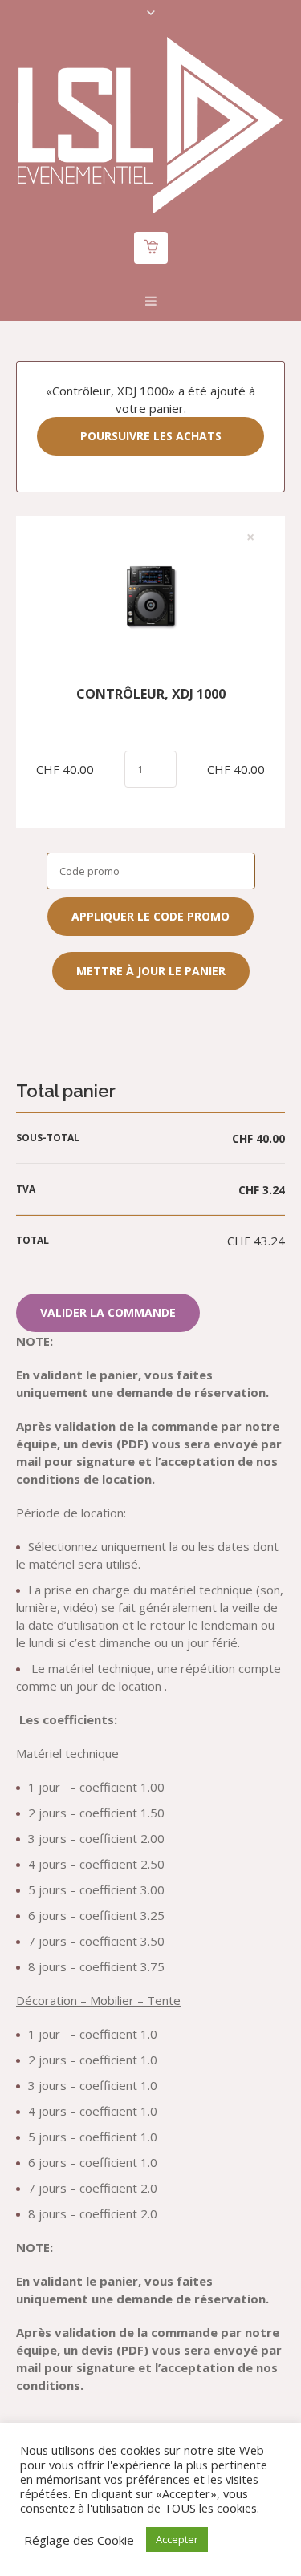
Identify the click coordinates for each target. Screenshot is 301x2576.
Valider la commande (108, 1312)
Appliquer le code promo (150, 916)
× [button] (250, 537)
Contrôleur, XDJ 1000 (151, 694)
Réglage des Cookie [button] (79, 2540)
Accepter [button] (177, 2539)
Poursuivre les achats (151, 436)
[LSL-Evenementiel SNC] (150, 125)
